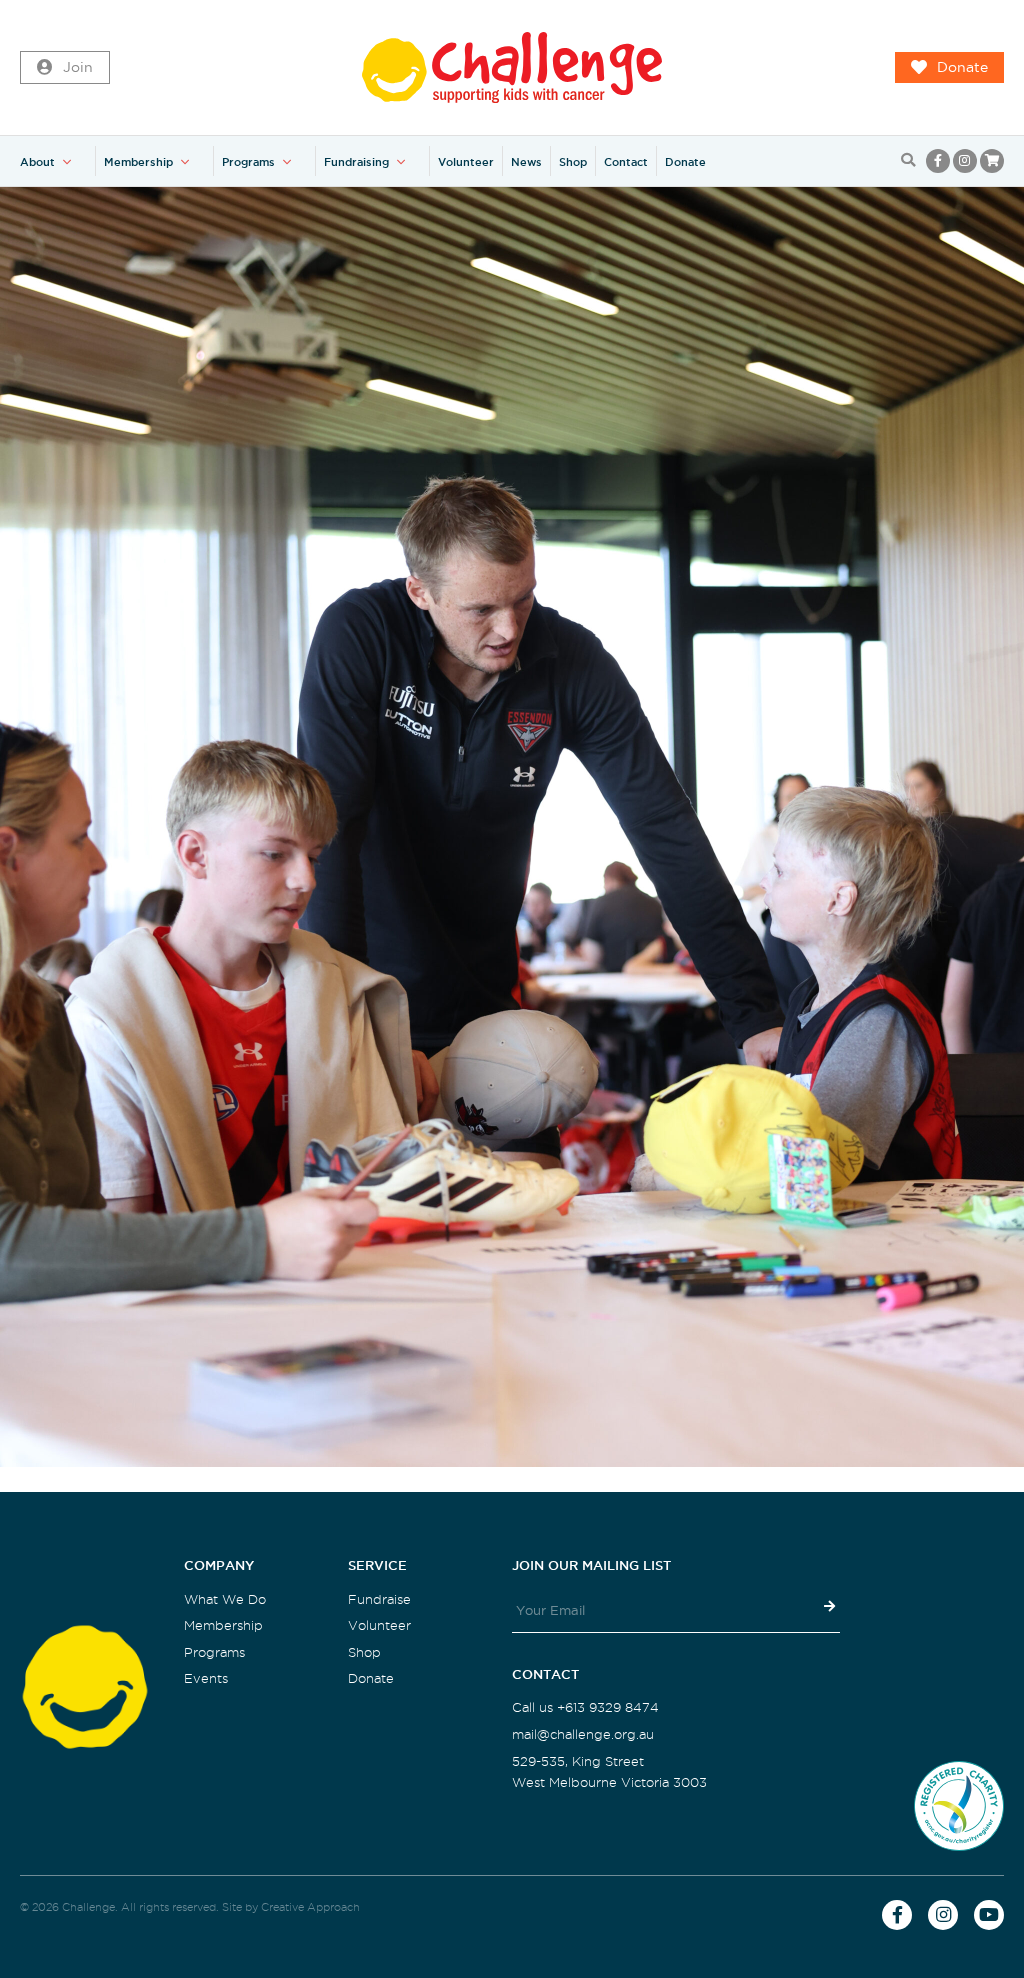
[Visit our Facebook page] (938, 161)
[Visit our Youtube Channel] (989, 1915)
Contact (626, 162)
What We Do (225, 1599)
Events (206, 1678)
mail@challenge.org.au (583, 1734)
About (37, 162)
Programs (248, 162)
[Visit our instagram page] (965, 161)
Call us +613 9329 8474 (585, 1707)
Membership (138, 162)
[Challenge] (512, 67)
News (526, 162)
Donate (962, 67)
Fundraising (356, 162)
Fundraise (379, 1599)
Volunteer (466, 162)
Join (78, 67)
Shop (573, 162)
